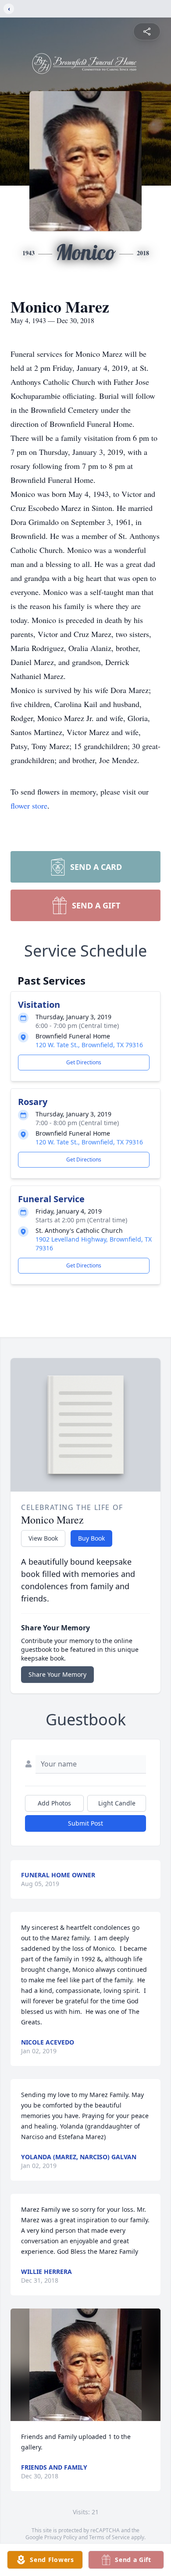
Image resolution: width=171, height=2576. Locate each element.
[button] (86, 2365)
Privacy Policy (61, 2537)
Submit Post (85, 1823)
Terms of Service (109, 2537)
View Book (43, 1538)
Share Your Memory (57, 1674)
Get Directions (84, 1062)
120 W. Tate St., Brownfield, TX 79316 (89, 1045)
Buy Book (91, 1538)
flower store (29, 806)
